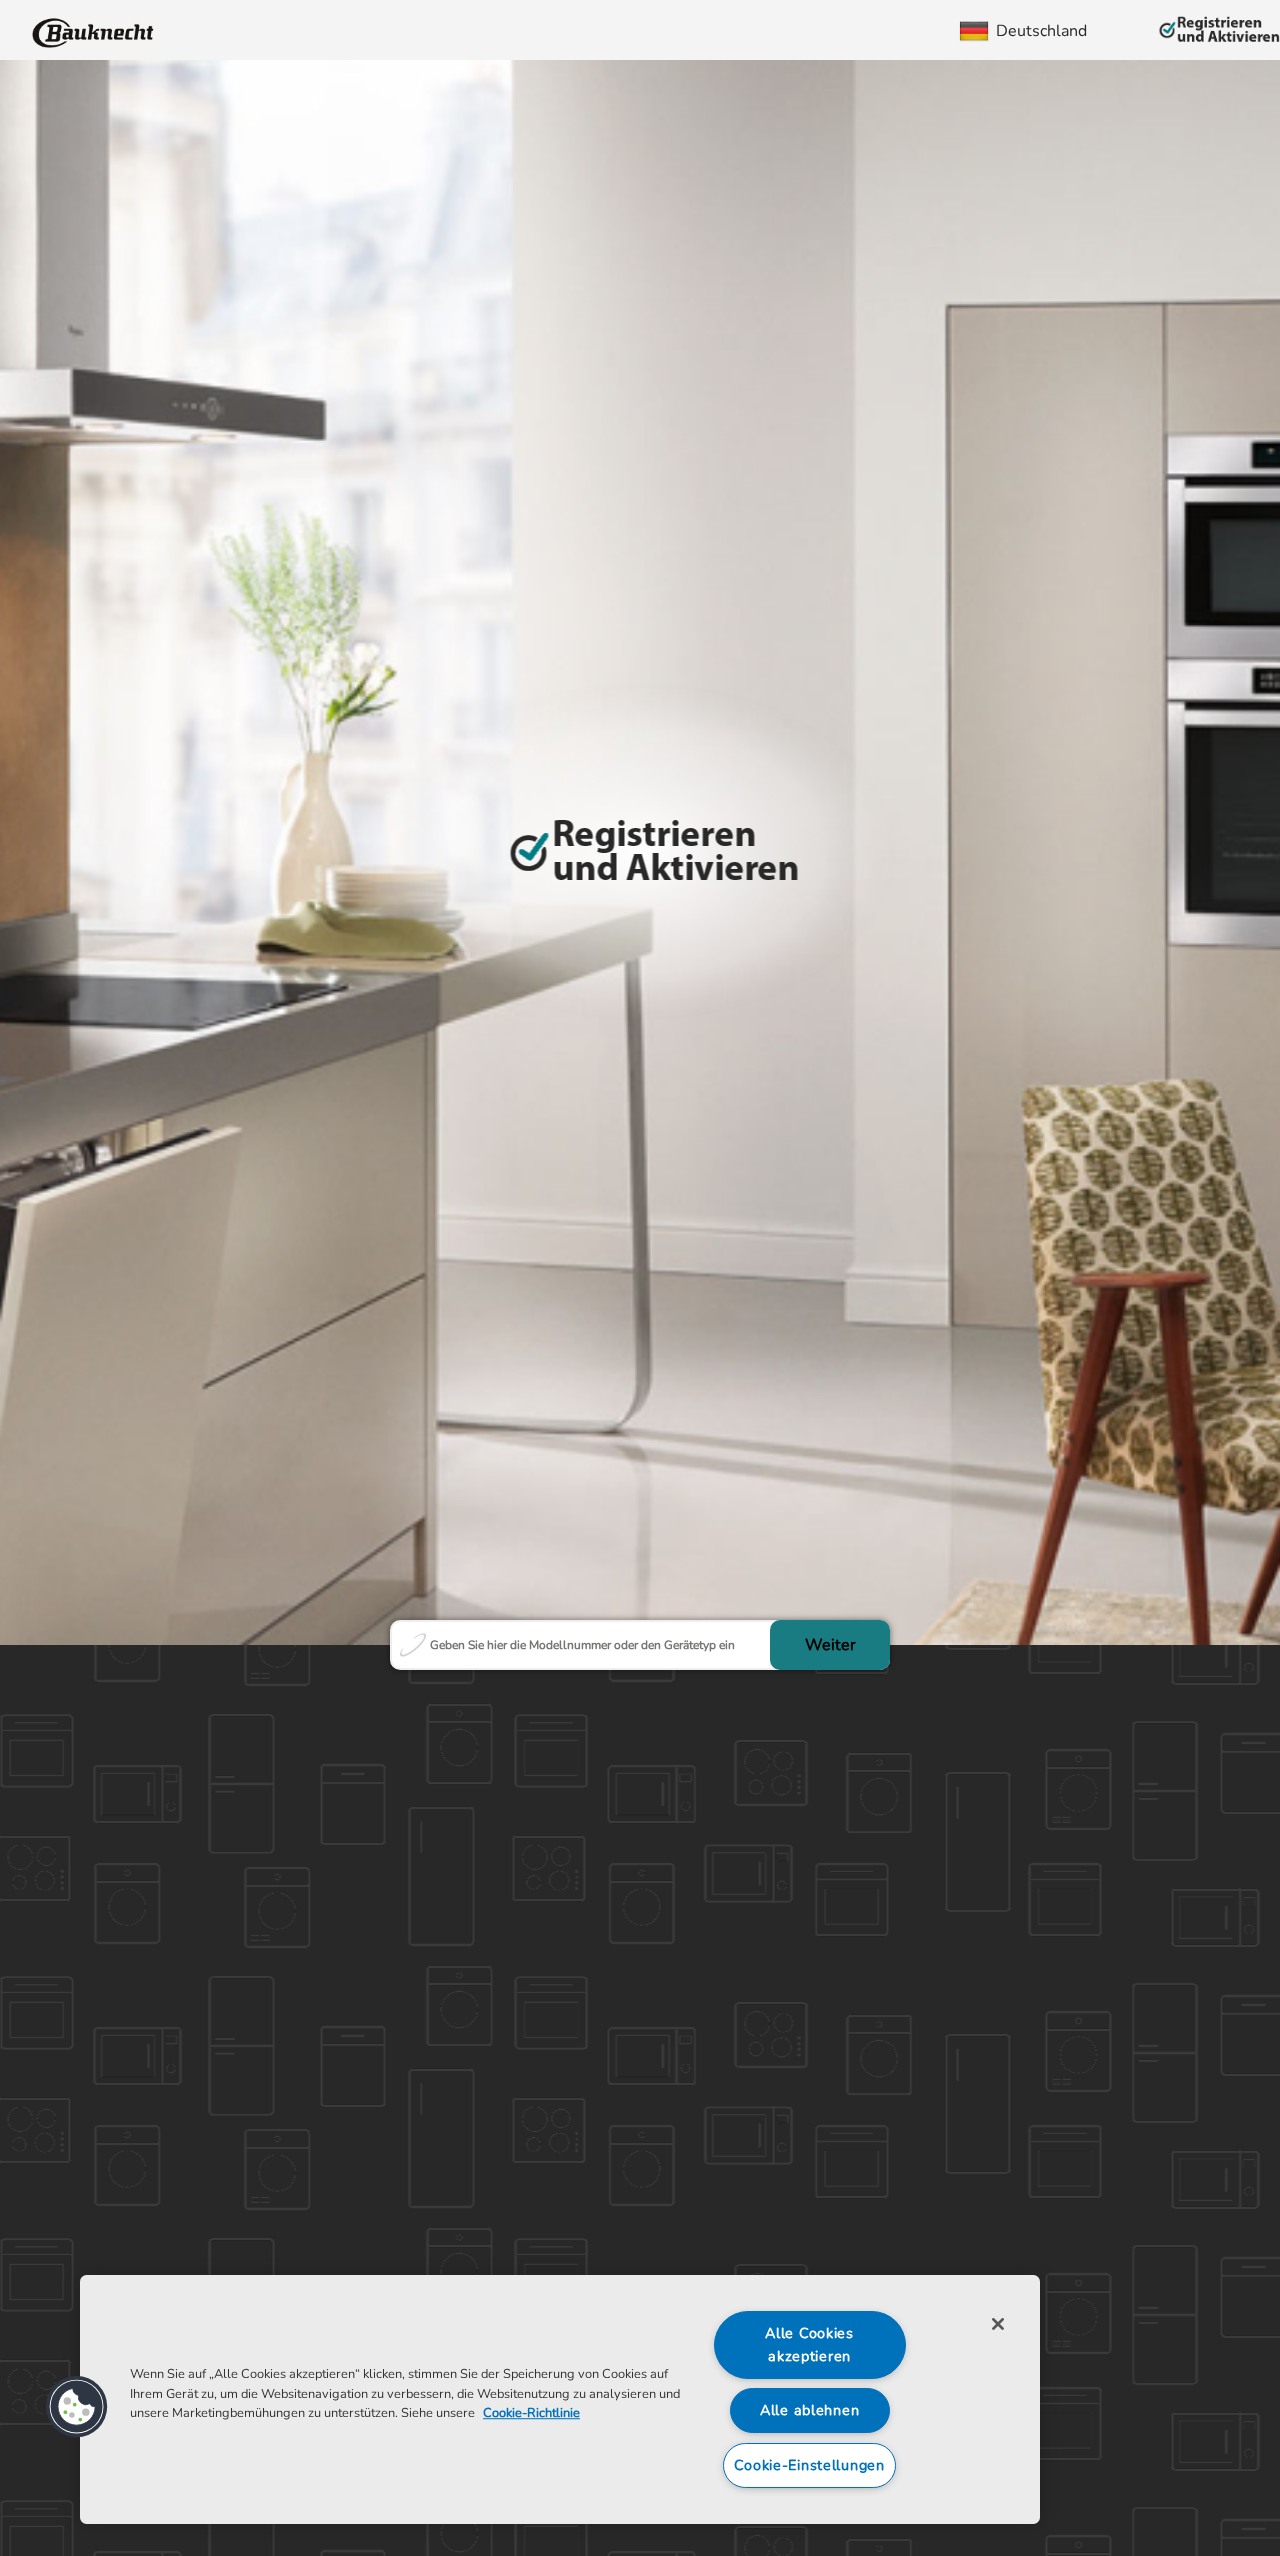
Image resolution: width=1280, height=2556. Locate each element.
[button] (77, 2407)
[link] (93, 30)
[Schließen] (998, 2324)
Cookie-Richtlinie (531, 2413)
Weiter (830, 1645)
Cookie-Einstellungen (809, 2465)
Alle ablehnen (809, 2410)
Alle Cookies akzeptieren (809, 2344)
